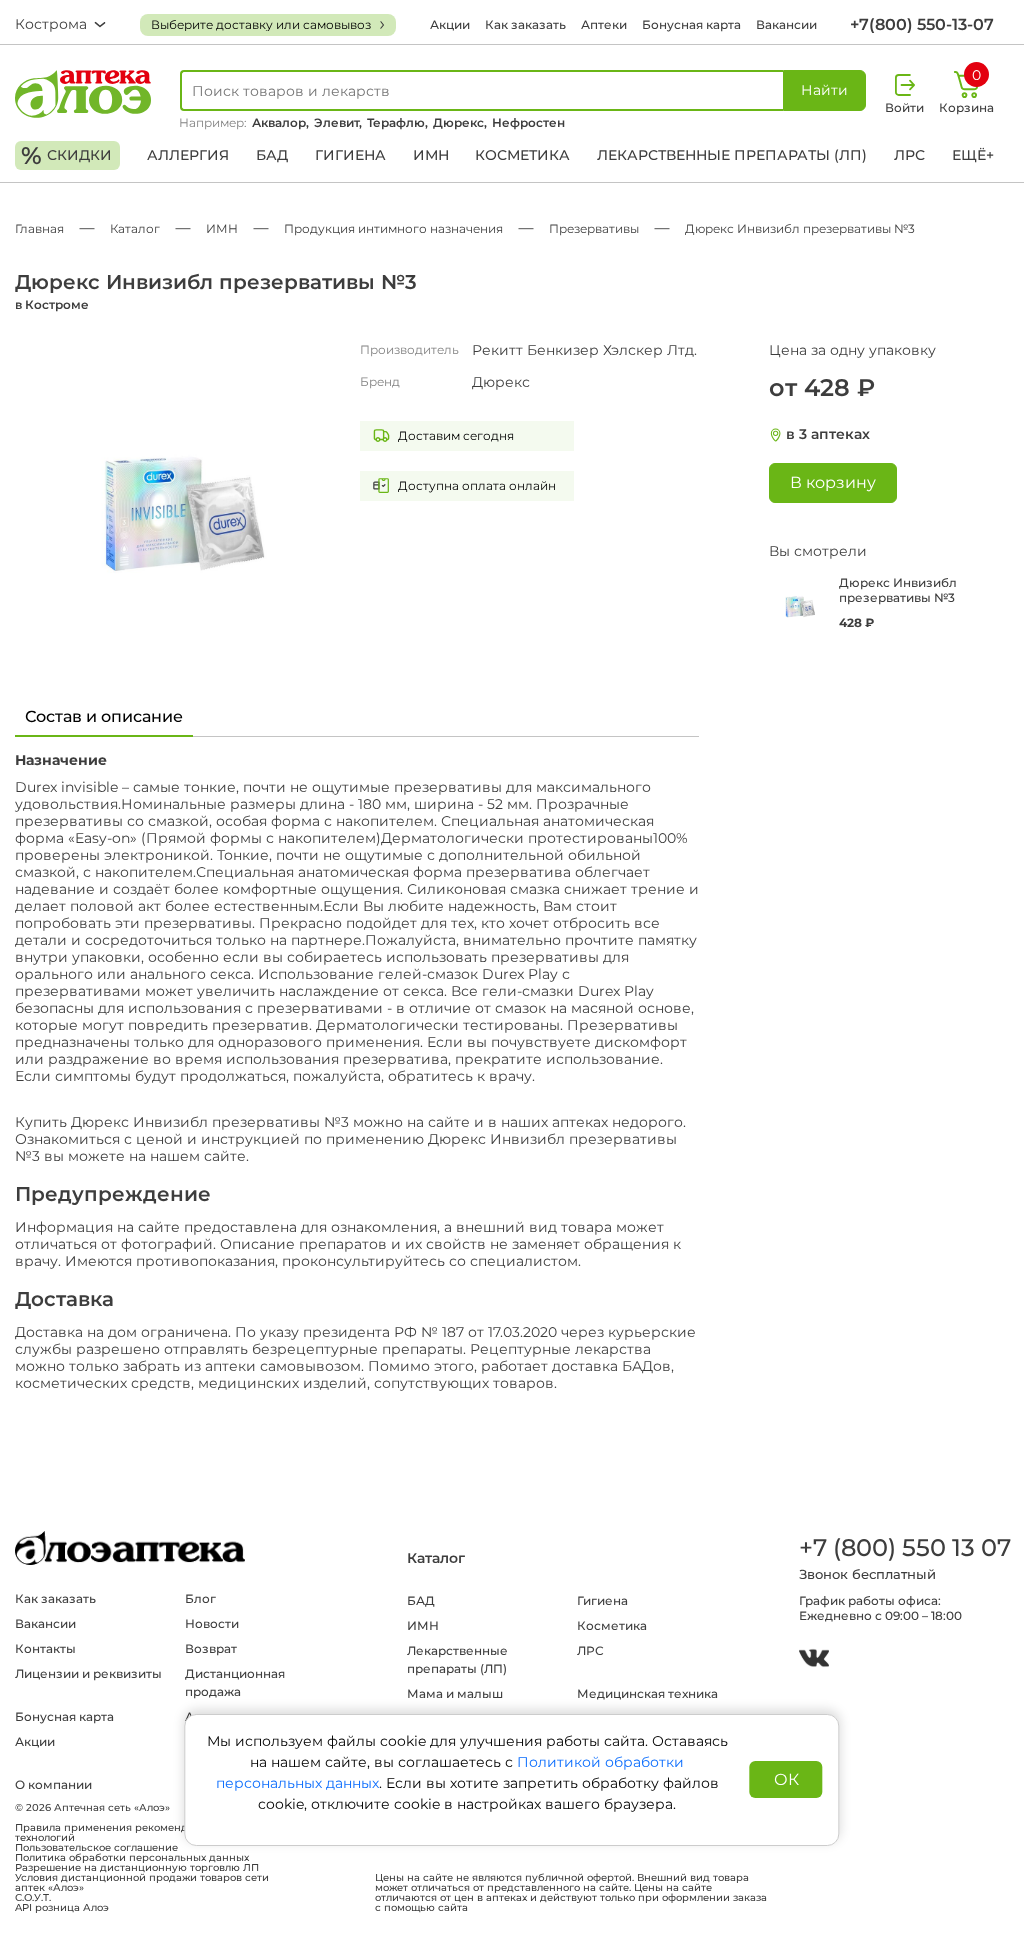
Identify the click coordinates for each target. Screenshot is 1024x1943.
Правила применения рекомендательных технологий (126, 1833)
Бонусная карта (691, 24)
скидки (66, 155)
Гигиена (350, 155)
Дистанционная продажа (235, 1682)
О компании (53, 1784)
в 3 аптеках (828, 434)
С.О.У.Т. (33, 1898)
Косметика (522, 155)
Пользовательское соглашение (96, 1848)
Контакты (45, 1648)
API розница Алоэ (62, 1908)
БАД (272, 155)
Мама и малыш (455, 1693)
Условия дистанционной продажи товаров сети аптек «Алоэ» (142, 1883)
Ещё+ (973, 155)
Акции (450, 24)
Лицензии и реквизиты (88, 1673)
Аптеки (604, 24)
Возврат (211, 1648)
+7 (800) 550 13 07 (904, 1547)
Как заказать (525, 24)
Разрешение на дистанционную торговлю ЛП (137, 1868)
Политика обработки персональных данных (132, 1858)
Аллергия (188, 155)
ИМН (431, 155)
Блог (200, 1598)
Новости (212, 1623)
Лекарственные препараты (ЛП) (732, 155)
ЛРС (909, 155)
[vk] (814, 1660)
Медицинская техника (647, 1693)
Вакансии (786, 24)
